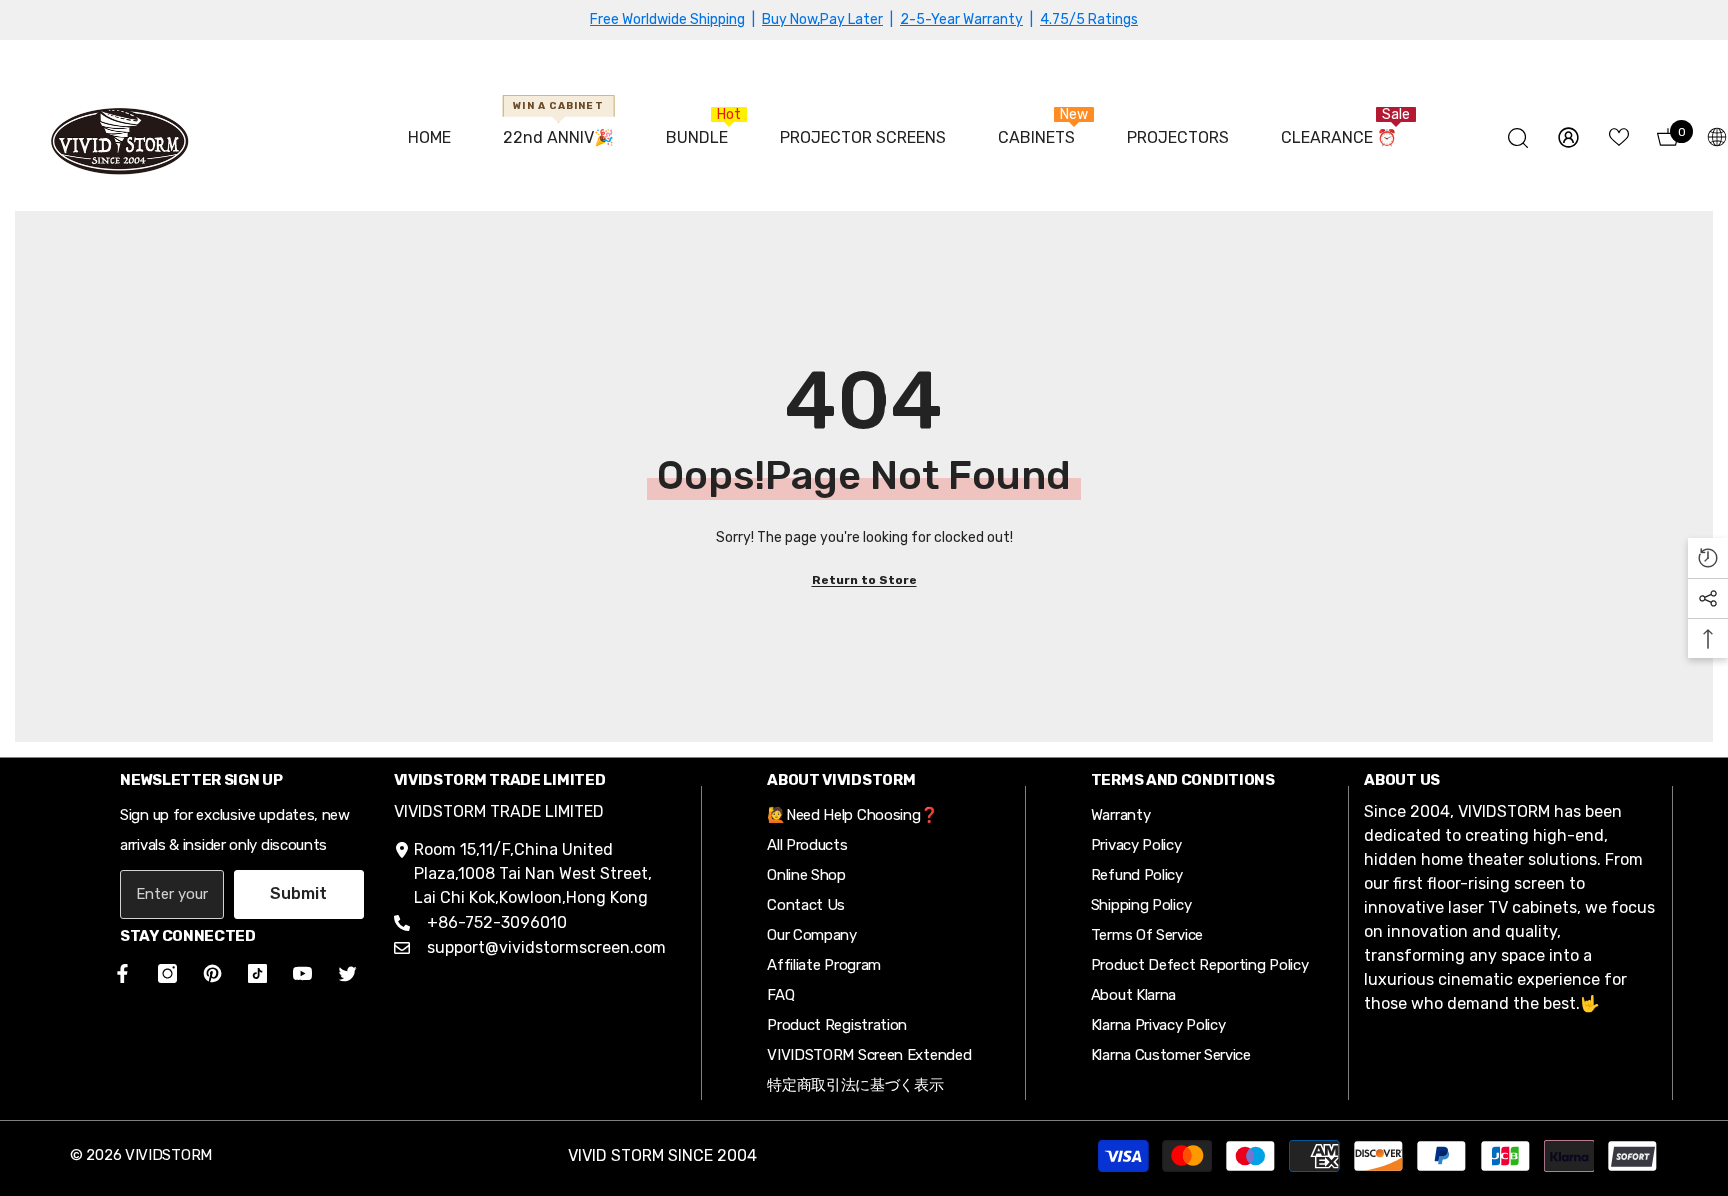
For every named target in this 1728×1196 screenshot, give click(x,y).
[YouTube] (302, 973)
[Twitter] (347, 973)
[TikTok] (257, 973)
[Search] (1518, 137)
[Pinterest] (212, 973)
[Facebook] (119, 973)
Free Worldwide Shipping (667, 19)
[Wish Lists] (1619, 137)
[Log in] (1568, 137)
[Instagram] (167, 973)
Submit (298, 893)
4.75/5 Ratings (1089, 19)
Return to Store (864, 580)
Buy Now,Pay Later (822, 19)
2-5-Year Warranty (961, 19)
